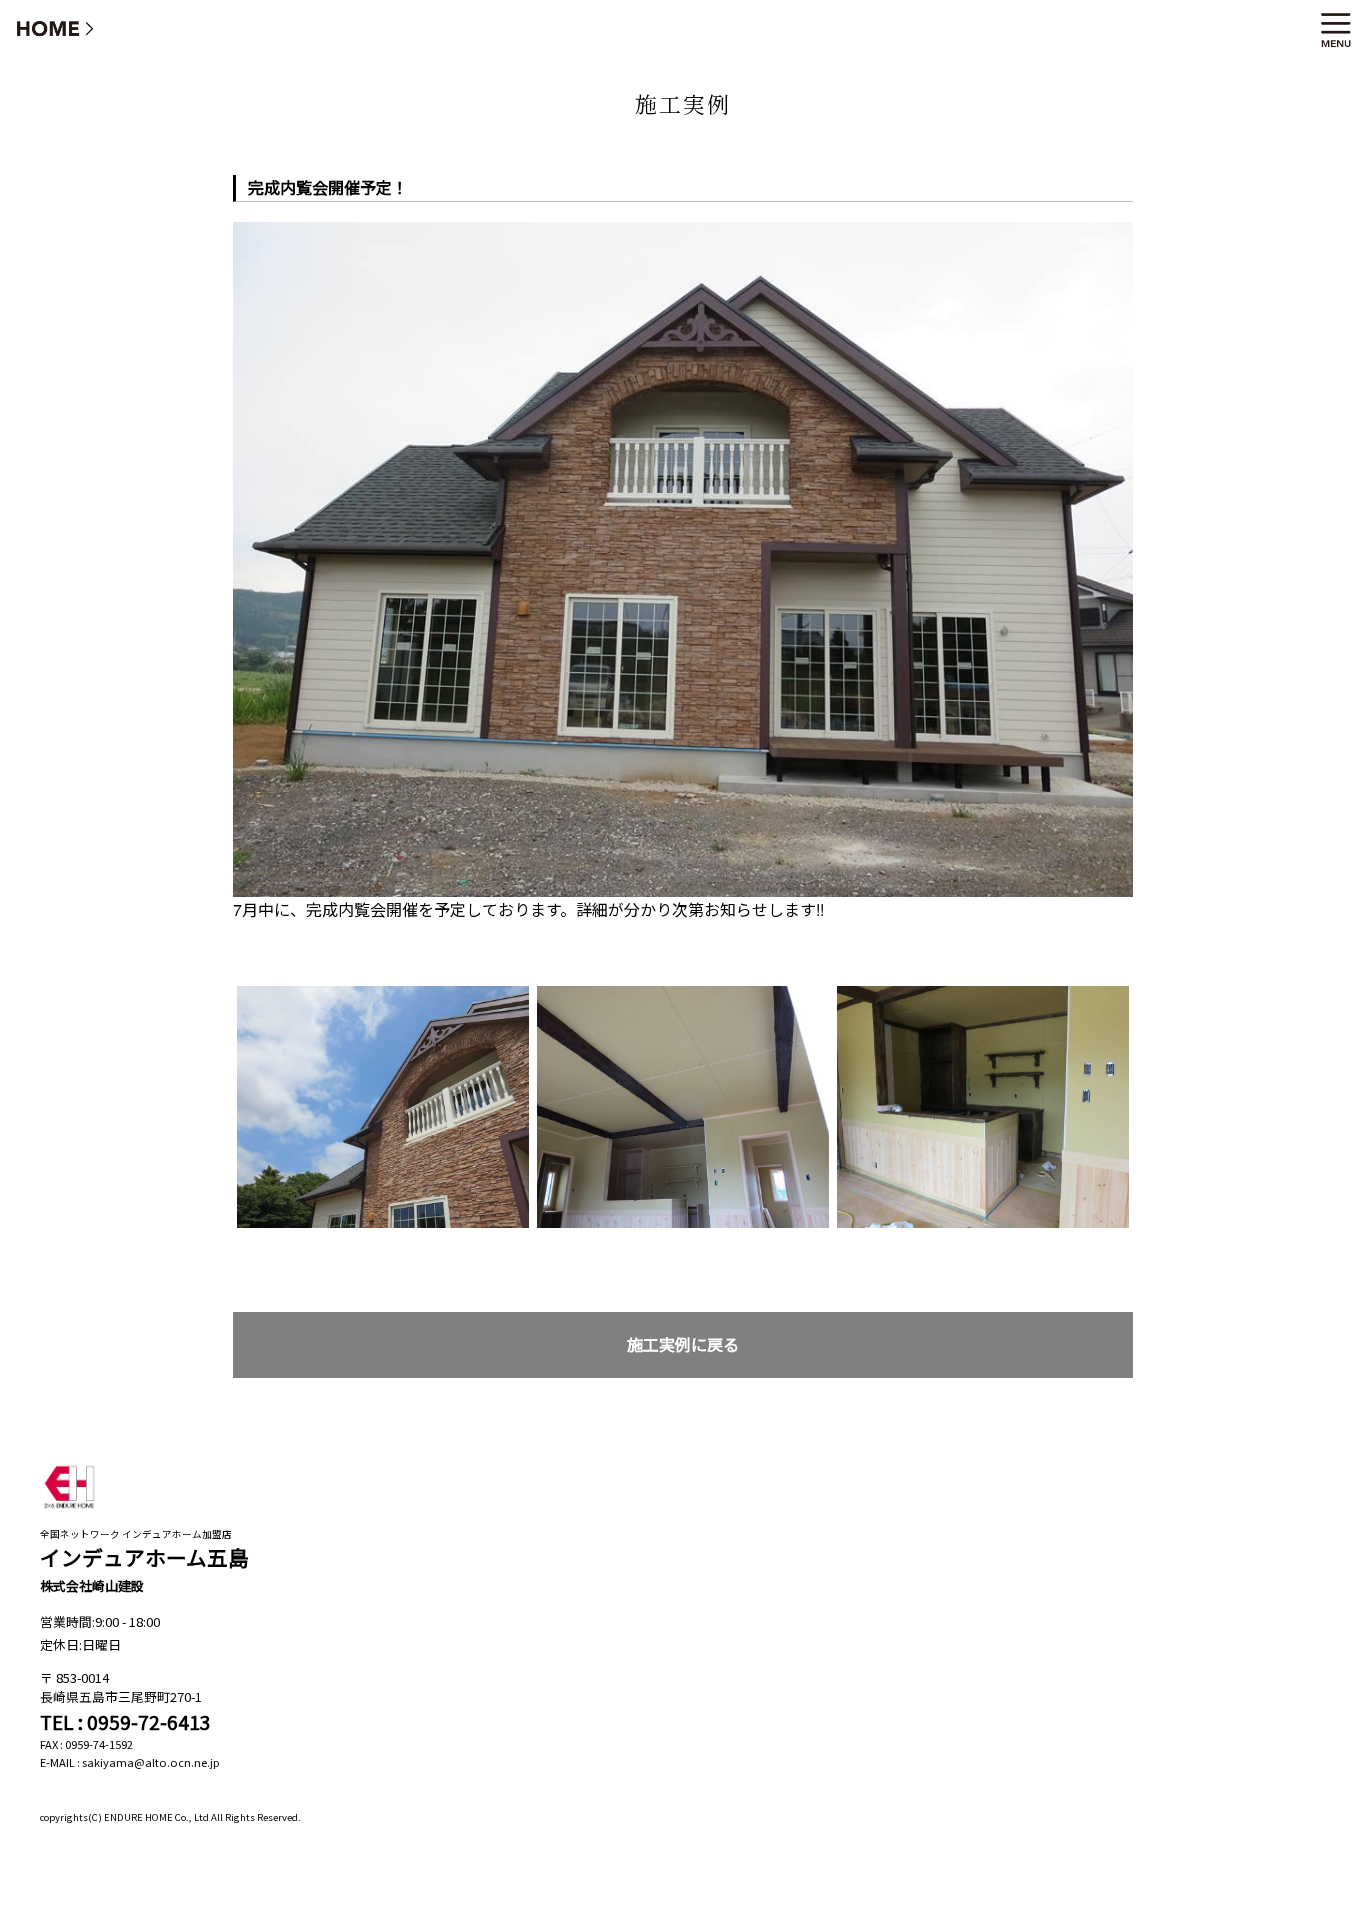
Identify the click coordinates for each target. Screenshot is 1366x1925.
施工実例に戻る (683, 1344)
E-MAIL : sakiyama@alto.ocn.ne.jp (130, 1762)
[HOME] (56, 27)
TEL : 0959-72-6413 (125, 1722)
